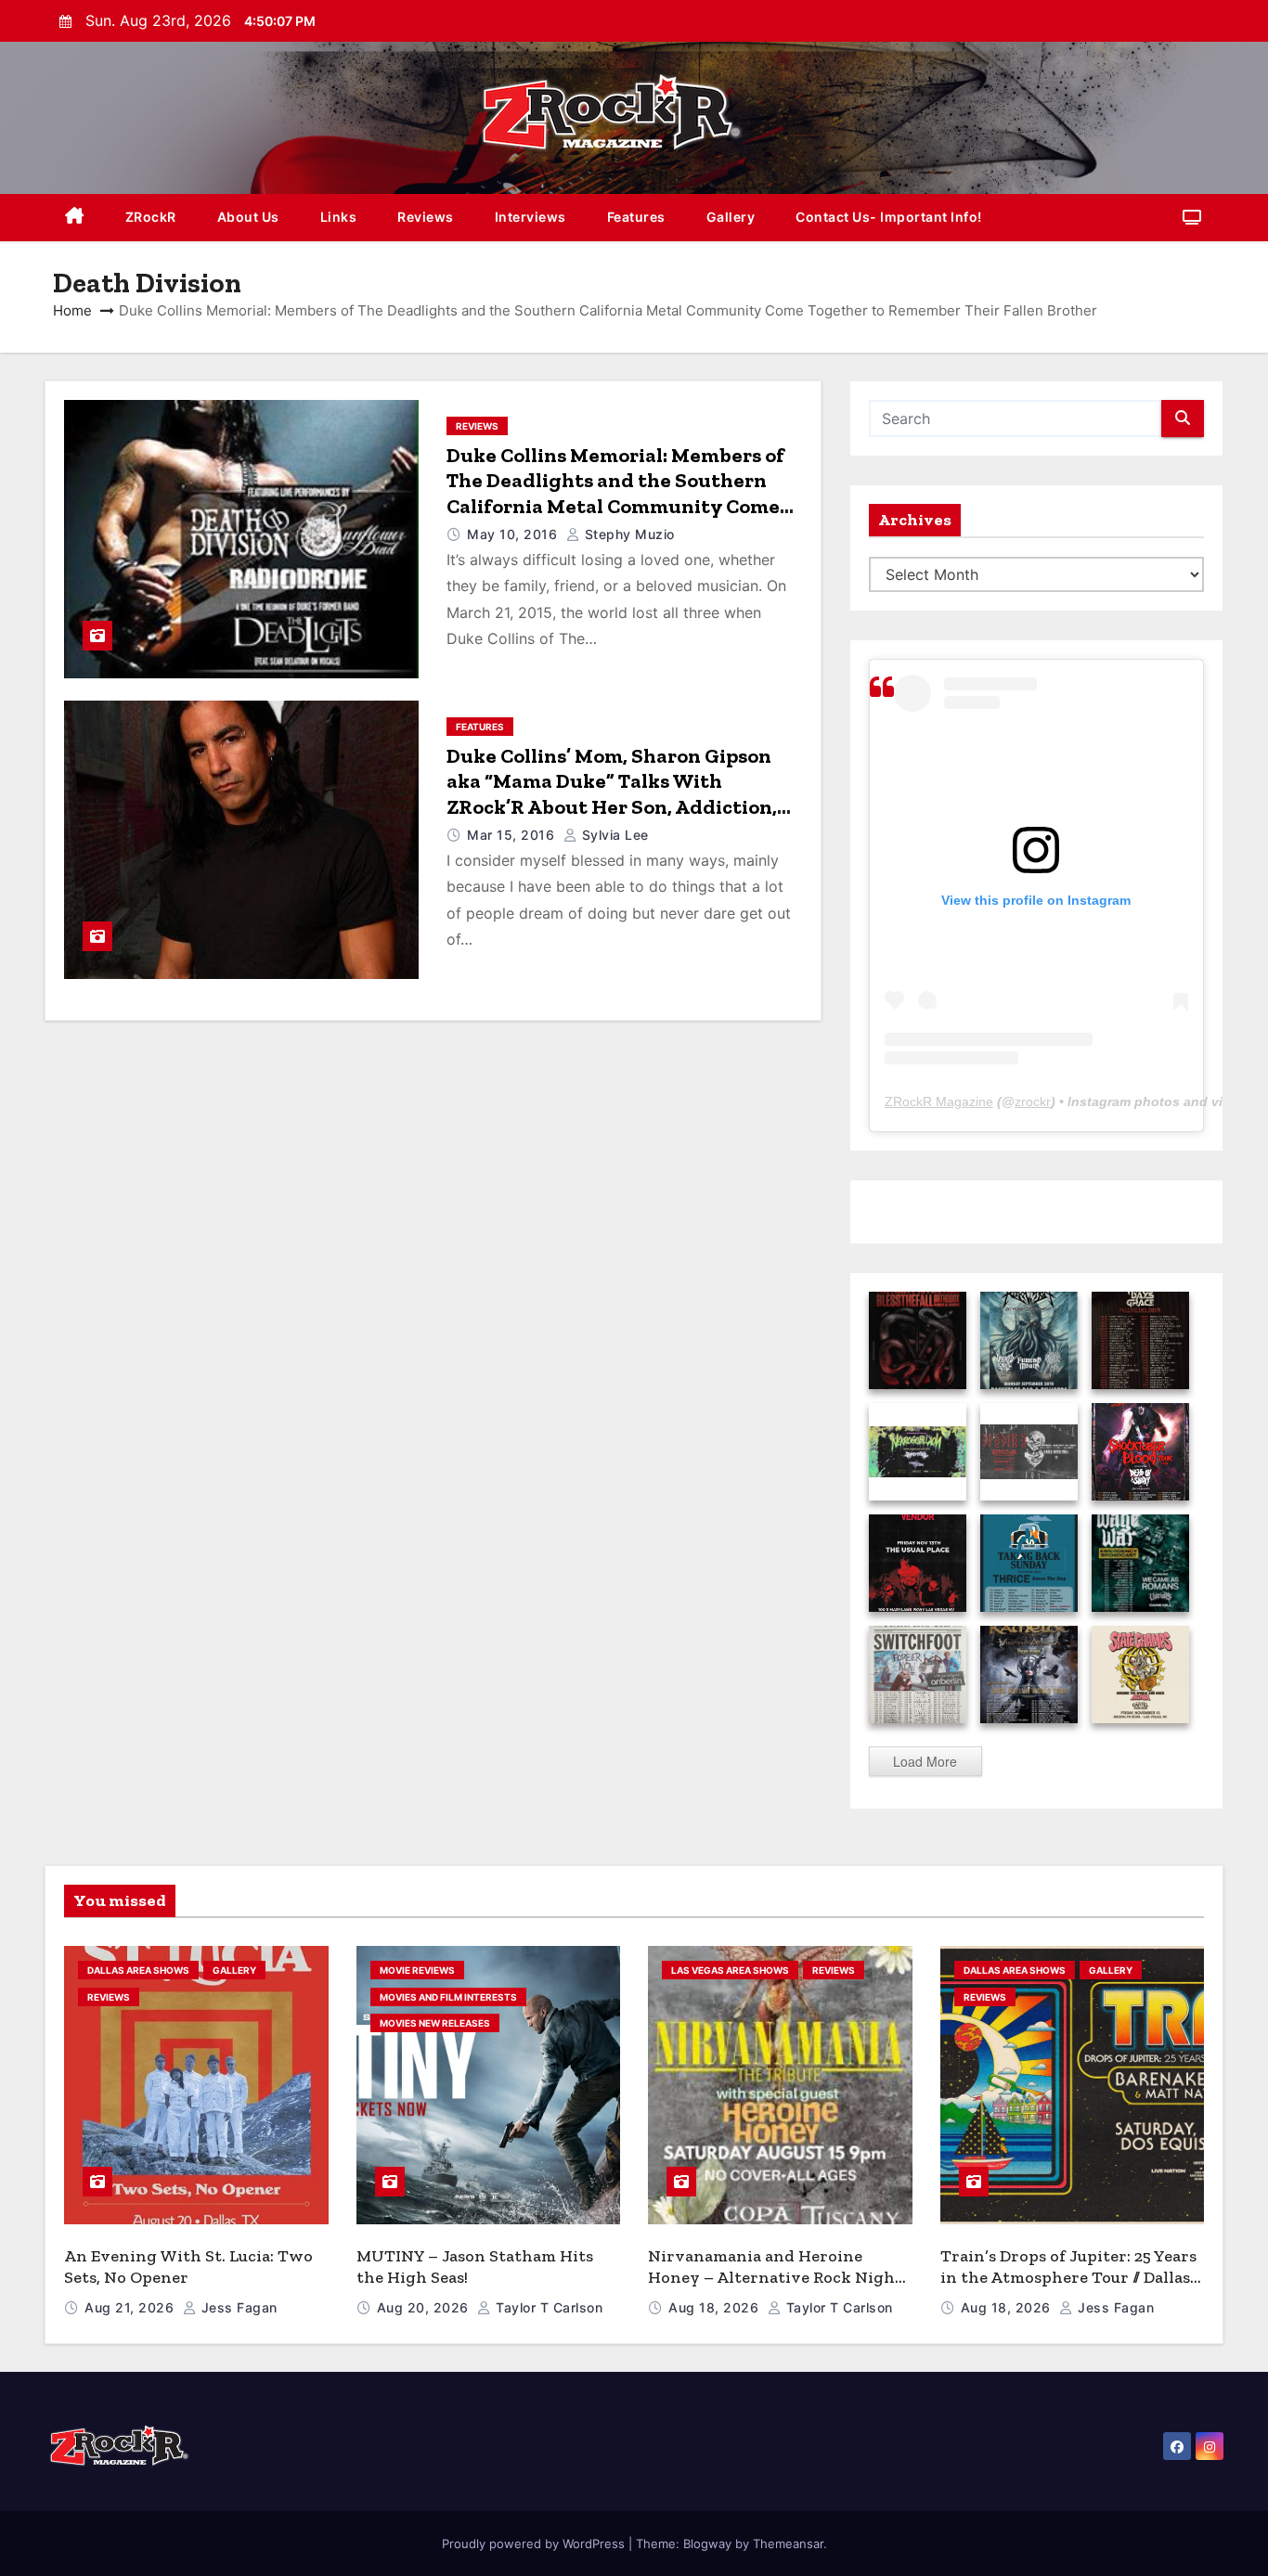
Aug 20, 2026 (425, 2307)
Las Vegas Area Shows (730, 1970)
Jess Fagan (237, 2307)
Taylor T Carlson (547, 2307)
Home (72, 310)
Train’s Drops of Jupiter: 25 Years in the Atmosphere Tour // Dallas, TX (1068, 2277)
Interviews (530, 217)
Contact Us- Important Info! (889, 217)
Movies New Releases (435, 2023)
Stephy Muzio (628, 534)
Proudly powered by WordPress (535, 2544)
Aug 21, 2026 (131, 2307)
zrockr (1033, 1101)
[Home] (75, 218)
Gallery (731, 217)
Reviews (426, 217)
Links (339, 217)
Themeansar (788, 2544)
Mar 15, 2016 (513, 835)
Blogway (707, 2544)
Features (636, 217)
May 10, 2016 (514, 534)
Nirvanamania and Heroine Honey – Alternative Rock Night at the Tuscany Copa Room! (775, 2277)
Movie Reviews (417, 1970)
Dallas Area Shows (138, 1970)
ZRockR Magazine (939, 1101)
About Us (248, 217)
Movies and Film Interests (448, 1997)
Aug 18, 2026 (716, 2307)
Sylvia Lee (613, 835)
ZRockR (151, 217)
